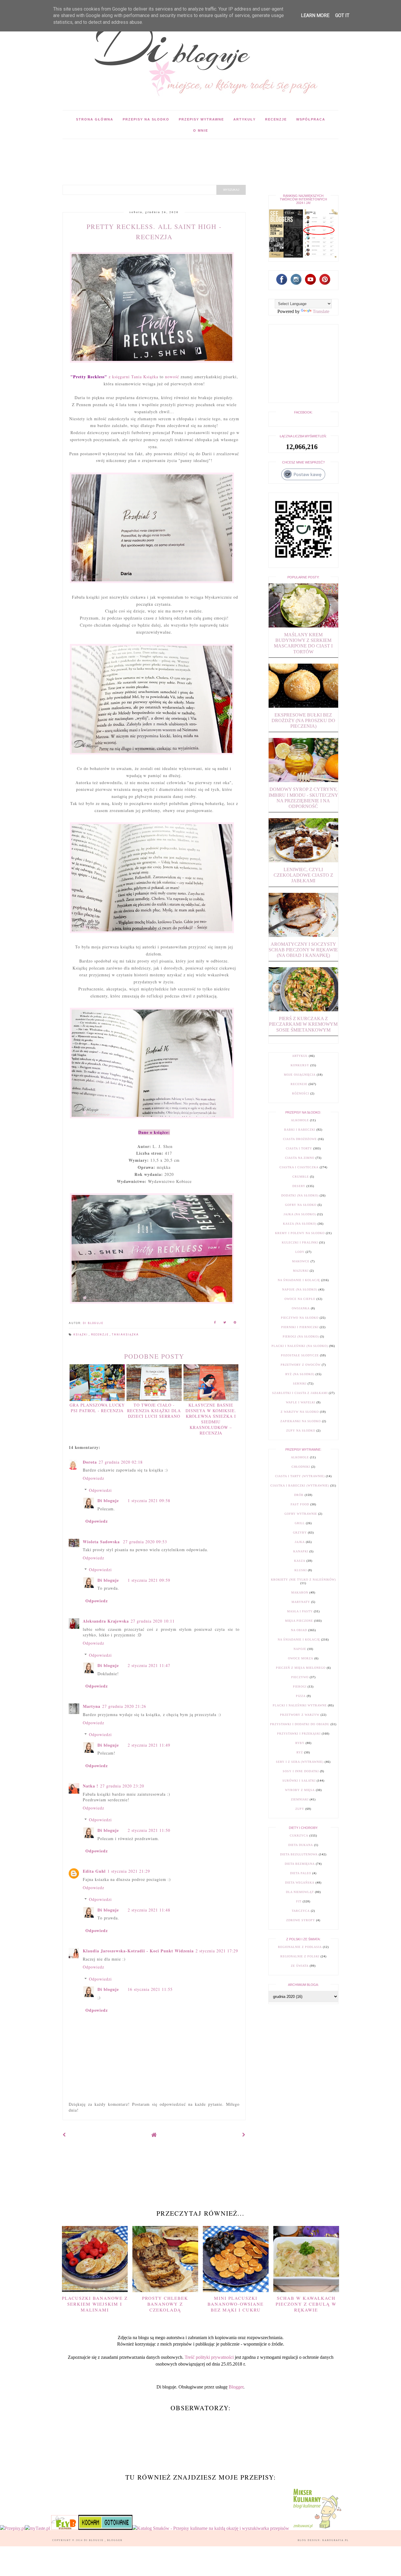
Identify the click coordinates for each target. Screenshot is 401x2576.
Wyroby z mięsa (300, 1790)
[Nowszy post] (64, 2135)
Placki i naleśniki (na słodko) (300, 1346)
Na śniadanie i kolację (299, 1280)
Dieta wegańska (300, 1883)
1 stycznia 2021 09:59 (149, 1580)
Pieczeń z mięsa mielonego (301, 1668)
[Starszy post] (244, 2135)
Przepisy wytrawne (201, 119)
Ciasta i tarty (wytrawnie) (300, 1476)
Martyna (92, 1706)
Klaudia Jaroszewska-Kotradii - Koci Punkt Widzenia (138, 1951)
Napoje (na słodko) (300, 1289)
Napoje (300, 1649)
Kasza (300, 1561)
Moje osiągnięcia (300, 1075)
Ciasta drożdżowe (300, 1139)
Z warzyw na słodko (300, 1412)
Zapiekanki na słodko (301, 1421)
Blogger (236, 2387)
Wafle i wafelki (301, 1402)
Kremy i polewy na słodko (300, 1233)
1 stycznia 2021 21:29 (129, 1871)
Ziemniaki (300, 1799)
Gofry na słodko (301, 1205)
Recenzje (276, 119)
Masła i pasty (300, 1611)
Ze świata (300, 1966)
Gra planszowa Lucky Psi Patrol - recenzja (97, 1408)
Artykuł (300, 1056)
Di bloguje (108, 1500)
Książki (81, 1335)
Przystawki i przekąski (299, 1734)
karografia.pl (336, 2540)
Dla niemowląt (300, 1892)
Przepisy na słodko (146, 119)
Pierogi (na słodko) (301, 1336)
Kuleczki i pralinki (300, 1242)
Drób (299, 1495)
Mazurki (301, 1271)
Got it (342, 15)
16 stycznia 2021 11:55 (150, 1989)
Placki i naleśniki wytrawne (300, 1705)
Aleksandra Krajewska (106, 1621)
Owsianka (301, 1308)
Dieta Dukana (301, 1845)
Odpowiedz (93, 1478)
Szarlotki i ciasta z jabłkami (300, 1393)
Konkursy (300, 1065)
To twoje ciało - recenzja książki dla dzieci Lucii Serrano (154, 1411)
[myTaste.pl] (38, 2528)
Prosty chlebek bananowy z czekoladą (165, 2304)
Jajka (300, 1542)
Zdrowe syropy (301, 1920)
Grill (300, 1523)
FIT (299, 1901)
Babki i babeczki (300, 1130)
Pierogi (300, 1687)
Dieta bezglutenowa (299, 1854)
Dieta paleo (301, 1873)
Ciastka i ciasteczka (299, 1167)
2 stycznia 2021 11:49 (149, 1745)
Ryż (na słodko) (300, 1374)
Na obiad (299, 1630)
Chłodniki (301, 1467)
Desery (299, 1186)
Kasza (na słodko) (300, 1224)
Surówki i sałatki (299, 1781)
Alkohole (300, 1120)
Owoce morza (301, 1658)
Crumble (301, 1177)
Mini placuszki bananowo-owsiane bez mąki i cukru (236, 2304)
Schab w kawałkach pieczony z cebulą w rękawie (306, 2304)
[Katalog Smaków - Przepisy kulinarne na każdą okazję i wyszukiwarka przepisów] (211, 2528)
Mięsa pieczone (299, 1621)
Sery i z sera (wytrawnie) (300, 1762)
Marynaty (301, 1602)
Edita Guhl (94, 1871)
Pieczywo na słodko (300, 1318)
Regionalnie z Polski (300, 1956)
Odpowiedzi (100, 1490)
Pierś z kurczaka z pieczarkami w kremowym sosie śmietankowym (303, 1024)
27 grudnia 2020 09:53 (145, 1542)
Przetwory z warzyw (300, 1715)
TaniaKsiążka (125, 1335)
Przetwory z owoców (301, 1365)
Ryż (300, 1752)
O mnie (201, 130)
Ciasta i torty (299, 1148)
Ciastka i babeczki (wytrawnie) (300, 1485)
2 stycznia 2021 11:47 (149, 1665)
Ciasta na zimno (300, 1158)
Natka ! (91, 1786)
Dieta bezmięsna (300, 1864)
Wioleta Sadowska (102, 1542)
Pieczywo (300, 1677)
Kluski (301, 1570)
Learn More (315, 15)
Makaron (300, 1592)
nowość (172, 377)
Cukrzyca (299, 1836)
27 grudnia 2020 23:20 (122, 1786)
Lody (300, 1252)
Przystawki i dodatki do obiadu (300, 1724)
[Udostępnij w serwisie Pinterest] (235, 1323)
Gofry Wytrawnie (301, 1514)
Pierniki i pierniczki (300, 1327)
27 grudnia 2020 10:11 (153, 1621)
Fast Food (300, 1504)
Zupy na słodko (301, 1431)
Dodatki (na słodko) (300, 1195)
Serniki (300, 1384)
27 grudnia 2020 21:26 (124, 1706)
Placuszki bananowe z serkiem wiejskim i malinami (95, 2304)
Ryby (300, 1743)
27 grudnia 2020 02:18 (121, 1462)
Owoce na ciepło (300, 1299)
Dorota (90, 1462)
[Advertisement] (169, 152)
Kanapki (301, 1551)
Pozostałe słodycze (300, 1355)
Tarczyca (301, 1911)
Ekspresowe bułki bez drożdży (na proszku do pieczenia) (303, 720)
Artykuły (245, 119)
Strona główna (95, 119)
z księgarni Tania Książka (114, 377)
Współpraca (311, 119)
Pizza (301, 1696)
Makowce (301, 1261)
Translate (321, 311)
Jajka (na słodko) (300, 1214)
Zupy (300, 1809)
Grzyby (300, 1533)
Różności (301, 1093)
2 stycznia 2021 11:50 (149, 1830)
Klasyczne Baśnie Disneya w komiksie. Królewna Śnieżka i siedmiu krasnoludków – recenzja (211, 1419)
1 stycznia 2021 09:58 (149, 1500)
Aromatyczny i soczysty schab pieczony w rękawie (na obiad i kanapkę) (303, 950)
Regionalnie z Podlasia (300, 1947)
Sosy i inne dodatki (301, 1771)
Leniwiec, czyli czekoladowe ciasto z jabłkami (303, 875)
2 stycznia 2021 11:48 (149, 1910)
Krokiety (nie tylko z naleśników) (303, 1580)
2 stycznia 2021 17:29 (217, 1951)
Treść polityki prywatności (209, 2357)
